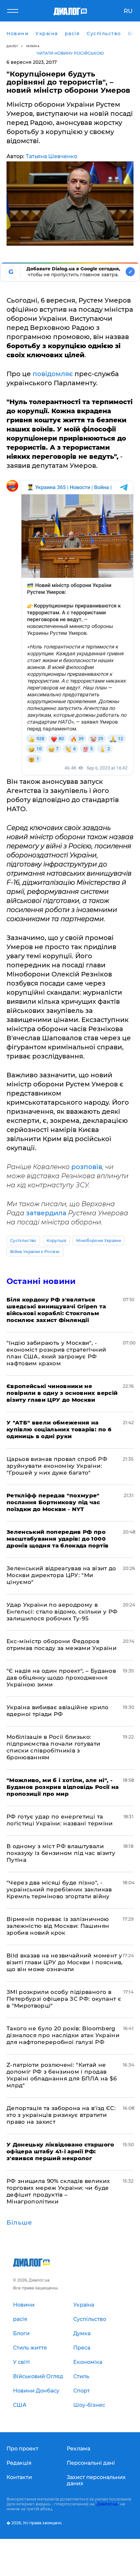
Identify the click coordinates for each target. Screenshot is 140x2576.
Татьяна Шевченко (51, 156)
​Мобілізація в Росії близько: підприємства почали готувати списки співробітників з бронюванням (54, 1747)
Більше (19, 2223)
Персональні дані (91, 2463)
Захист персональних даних (96, 2480)
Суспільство (23, 1240)
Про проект (22, 2449)
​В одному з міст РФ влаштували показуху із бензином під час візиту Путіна (61, 1853)
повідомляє (53, 374)
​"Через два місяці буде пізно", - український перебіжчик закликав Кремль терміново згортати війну (59, 1889)
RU (128, 11)
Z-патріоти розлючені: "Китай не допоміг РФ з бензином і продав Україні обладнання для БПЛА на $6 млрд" (62, 2075)
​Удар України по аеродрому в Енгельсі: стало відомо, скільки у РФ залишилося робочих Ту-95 (62, 1612)
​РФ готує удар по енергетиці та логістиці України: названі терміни (60, 1820)
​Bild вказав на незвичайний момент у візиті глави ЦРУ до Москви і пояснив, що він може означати (65, 1962)
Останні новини (41, 1281)
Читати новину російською (70, 53)
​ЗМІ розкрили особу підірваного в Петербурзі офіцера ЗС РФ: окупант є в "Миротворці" (64, 1999)
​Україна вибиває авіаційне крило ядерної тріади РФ (58, 1711)
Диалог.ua (107, 2504)
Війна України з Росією (35, 1252)
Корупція (56, 1240)
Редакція (19, 2463)
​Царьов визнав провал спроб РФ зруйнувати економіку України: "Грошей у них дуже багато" (57, 1466)
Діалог (12, 46)
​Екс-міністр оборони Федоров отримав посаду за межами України (62, 1645)
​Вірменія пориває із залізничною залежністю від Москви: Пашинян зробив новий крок (58, 1926)
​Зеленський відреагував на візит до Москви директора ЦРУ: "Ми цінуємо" (61, 1575)
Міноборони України (98, 1240)
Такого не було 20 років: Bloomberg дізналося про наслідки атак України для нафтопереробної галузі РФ (63, 2035)
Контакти (19, 2477)
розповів (87, 1167)
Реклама (78, 2449)
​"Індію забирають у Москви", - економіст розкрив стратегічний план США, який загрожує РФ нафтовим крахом (56, 1353)
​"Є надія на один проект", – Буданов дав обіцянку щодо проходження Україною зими (61, 1678)
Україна (33, 46)
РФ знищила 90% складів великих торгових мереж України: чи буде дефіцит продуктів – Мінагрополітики (58, 2191)
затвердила (46, 1213)
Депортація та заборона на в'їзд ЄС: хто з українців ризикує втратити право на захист (61, 2115)
